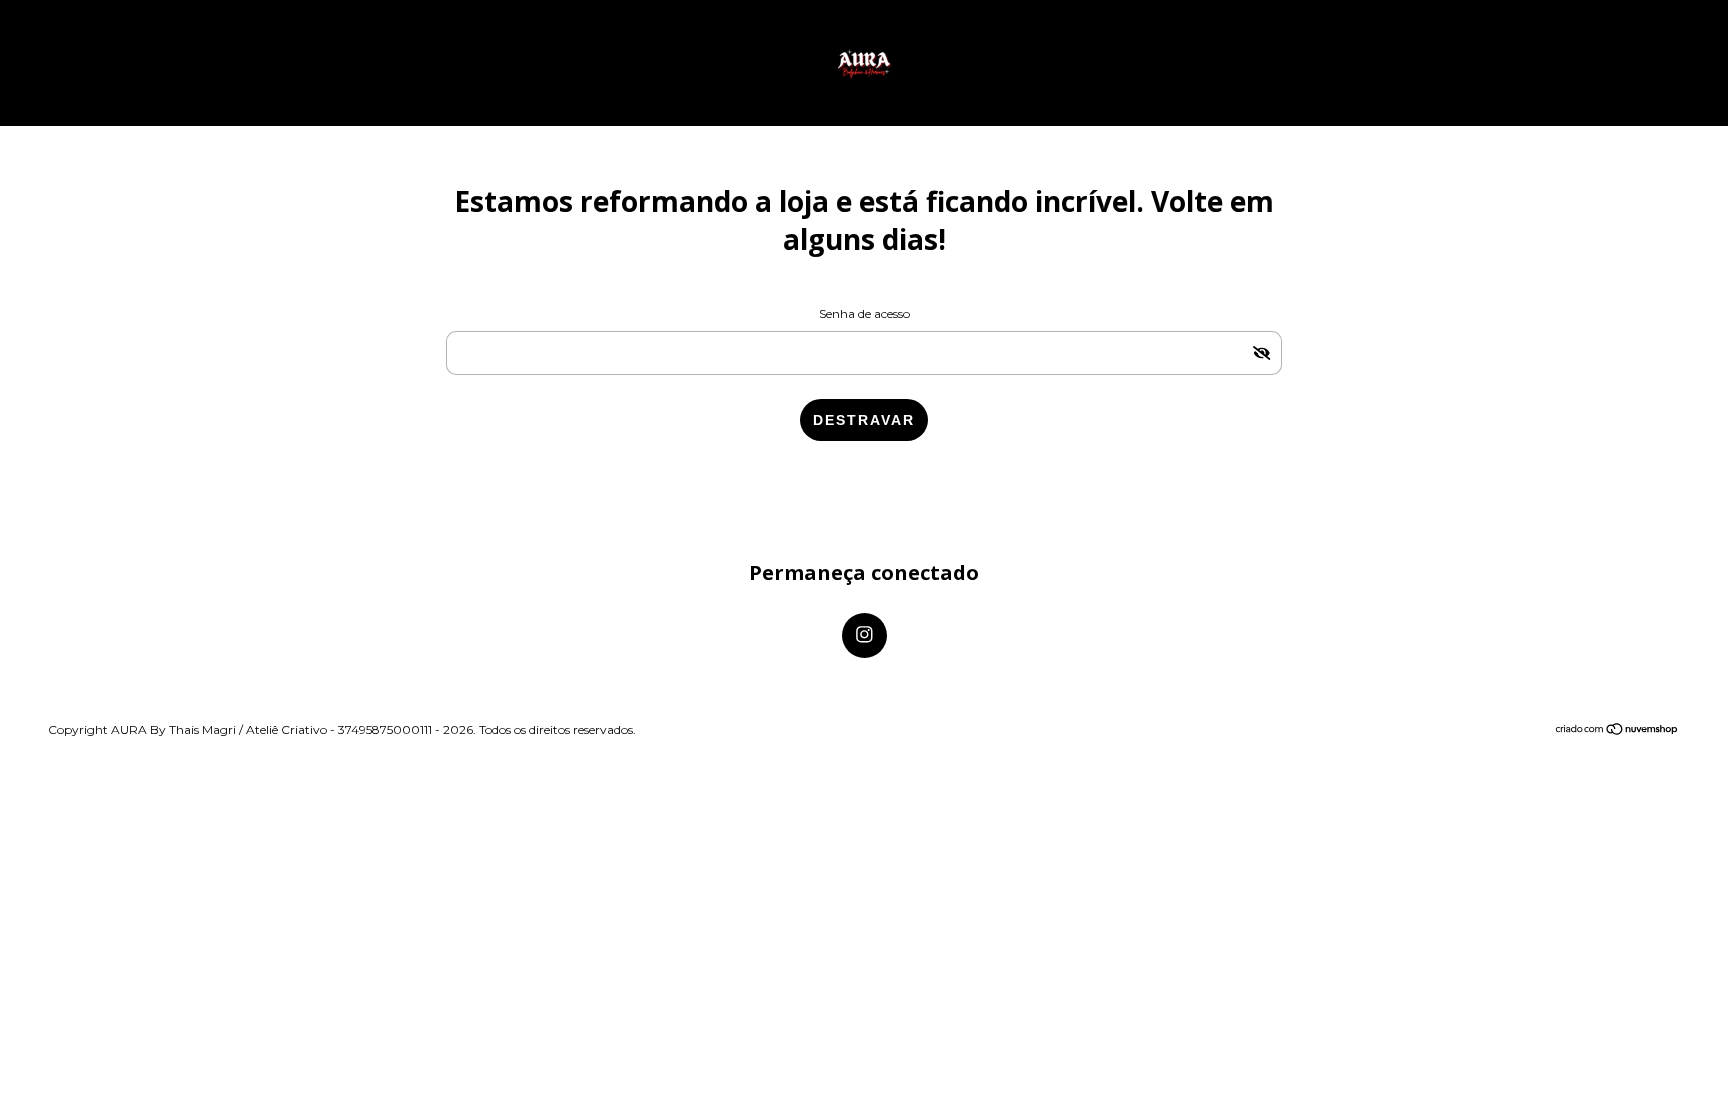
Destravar (864, 420)
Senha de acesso (864, 313)
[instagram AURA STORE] (864, 635)
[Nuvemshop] (1617, 730)
